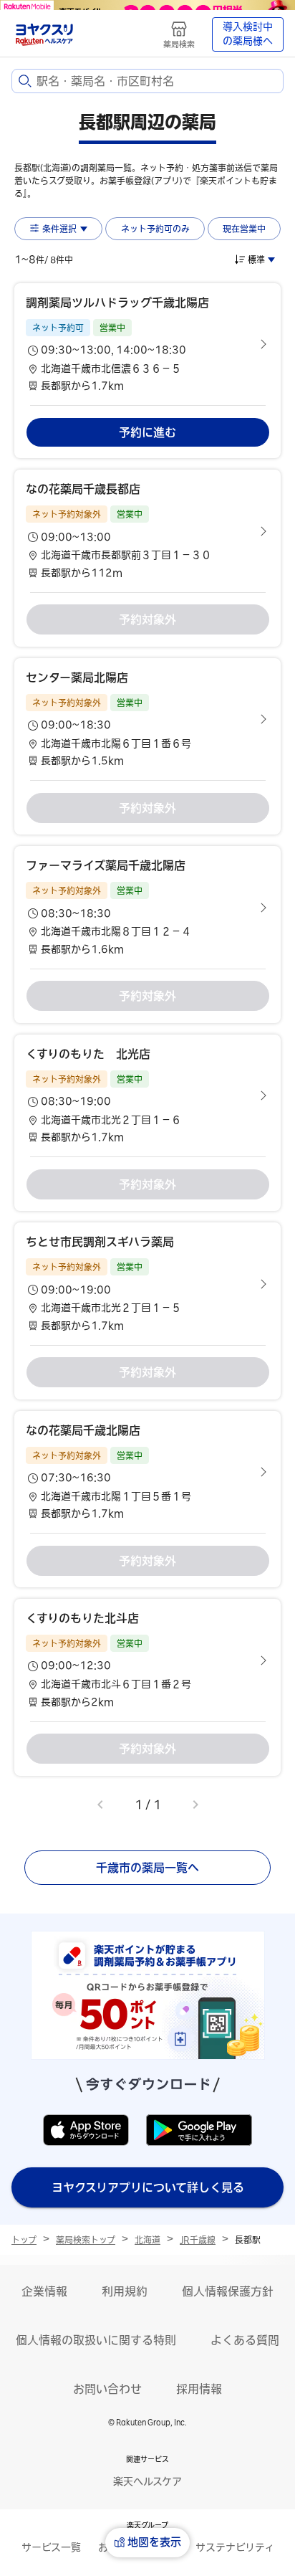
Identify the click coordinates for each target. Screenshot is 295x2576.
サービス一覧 (51, 2547)
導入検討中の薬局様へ (248, 34)
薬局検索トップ (86, 2240)
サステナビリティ (235, 2547)
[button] (147, 344)
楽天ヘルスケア (147, 2481)
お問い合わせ (107, 2389)
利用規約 (125, 2291)
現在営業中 (244, 229)
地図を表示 (154, 2542)
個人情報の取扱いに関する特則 (96, 2340)
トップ (24, 2240)
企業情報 (44, 2291)
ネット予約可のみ (155, 229)
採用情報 (199, 2389)
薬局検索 (179, 44)
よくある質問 (245, 2340)
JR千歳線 (198, 2240)
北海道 (147, 2240)
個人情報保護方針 (228, 2291)
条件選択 (59, 229)
